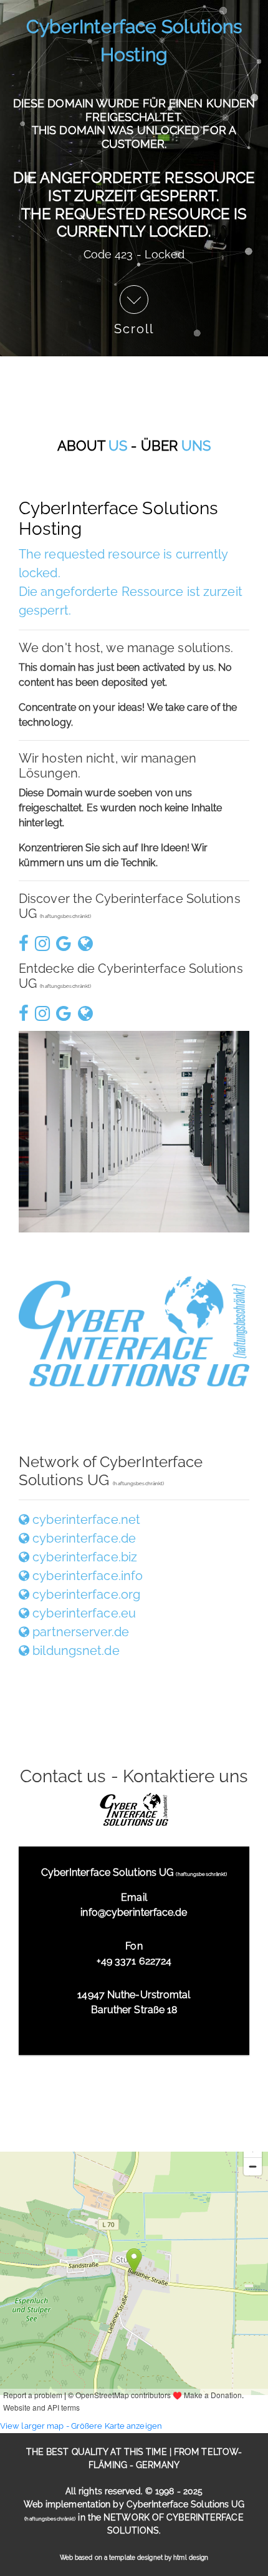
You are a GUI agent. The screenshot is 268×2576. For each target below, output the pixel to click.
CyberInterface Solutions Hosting (134, 41)
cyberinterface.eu (83, 1613)
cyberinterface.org (85, 1594)
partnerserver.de (79, 1632)
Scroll (134, 328)
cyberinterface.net (85, 1520)
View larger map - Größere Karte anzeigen (81, 2426)
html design (191, 2558)
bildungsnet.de (74, 1651)
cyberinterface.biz (83, 1557)
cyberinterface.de (83, 1538)
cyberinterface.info (86, 1576)
